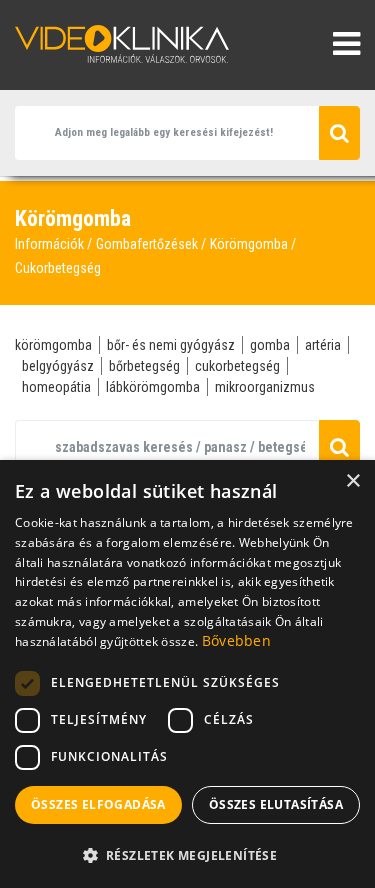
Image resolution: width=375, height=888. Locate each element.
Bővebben (236, 640)
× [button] (352, 481)
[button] (187, 855)
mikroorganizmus (265, 387)
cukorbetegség (237, 366)
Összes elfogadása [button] (98, 804)
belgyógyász (58, 366)
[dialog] (187, 674)
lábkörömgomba (153, 387)
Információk (49, 244)
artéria (323, 345)
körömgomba (53, 345)
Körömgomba (249, 244)
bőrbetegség (144, 366)
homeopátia (56, 387)
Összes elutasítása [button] (276, 804)
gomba (270, 345)
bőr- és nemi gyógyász (171, 345)
